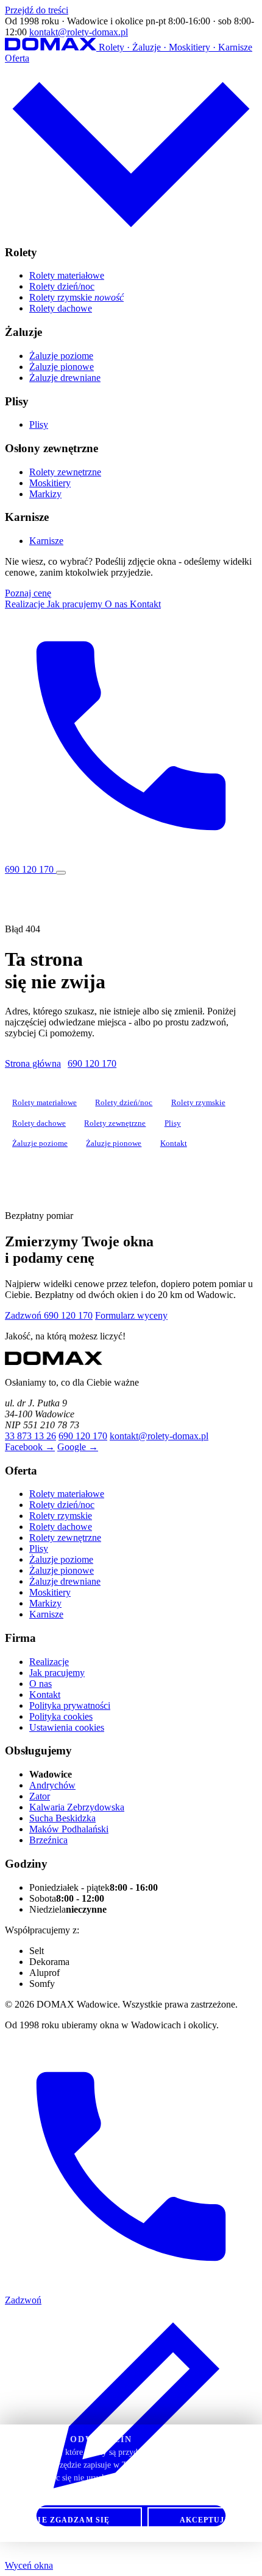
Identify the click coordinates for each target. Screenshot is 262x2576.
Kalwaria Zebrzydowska (77, 1807)
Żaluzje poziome (61, 356)
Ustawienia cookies (67, 1727)
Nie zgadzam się (71, 2520)
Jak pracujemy (76, 604)
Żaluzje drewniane (65, 378)
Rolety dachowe (61, 308)
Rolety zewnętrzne (65, 472)
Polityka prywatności (70, 1705)
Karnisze (46, 541)
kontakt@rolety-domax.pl (79, 32)
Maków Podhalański (69, 1829)
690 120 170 (92, 1063)
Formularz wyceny (131, 1315)
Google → (78, 1447)
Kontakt (145, 604)
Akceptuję (205, 2520)
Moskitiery (50, 483)
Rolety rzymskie (76, 297)
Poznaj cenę (28, 593)
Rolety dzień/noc (62, 286)
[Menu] (61, 873)
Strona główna (33, 1063)
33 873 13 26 (30, 1436)
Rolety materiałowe (67, 275)
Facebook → (30, 1447)
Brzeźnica (48, 1840)
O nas (117, 604)
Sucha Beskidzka (62, 1818)
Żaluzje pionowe (62, 367)
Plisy (39, 424)
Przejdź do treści (37, 10)
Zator (40, 1796)
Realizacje (26, 604)
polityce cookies (139, 2491)
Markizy (45, 494)
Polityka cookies (61, 1716)
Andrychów (52, 1785)
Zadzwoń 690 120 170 (49, 1315)
